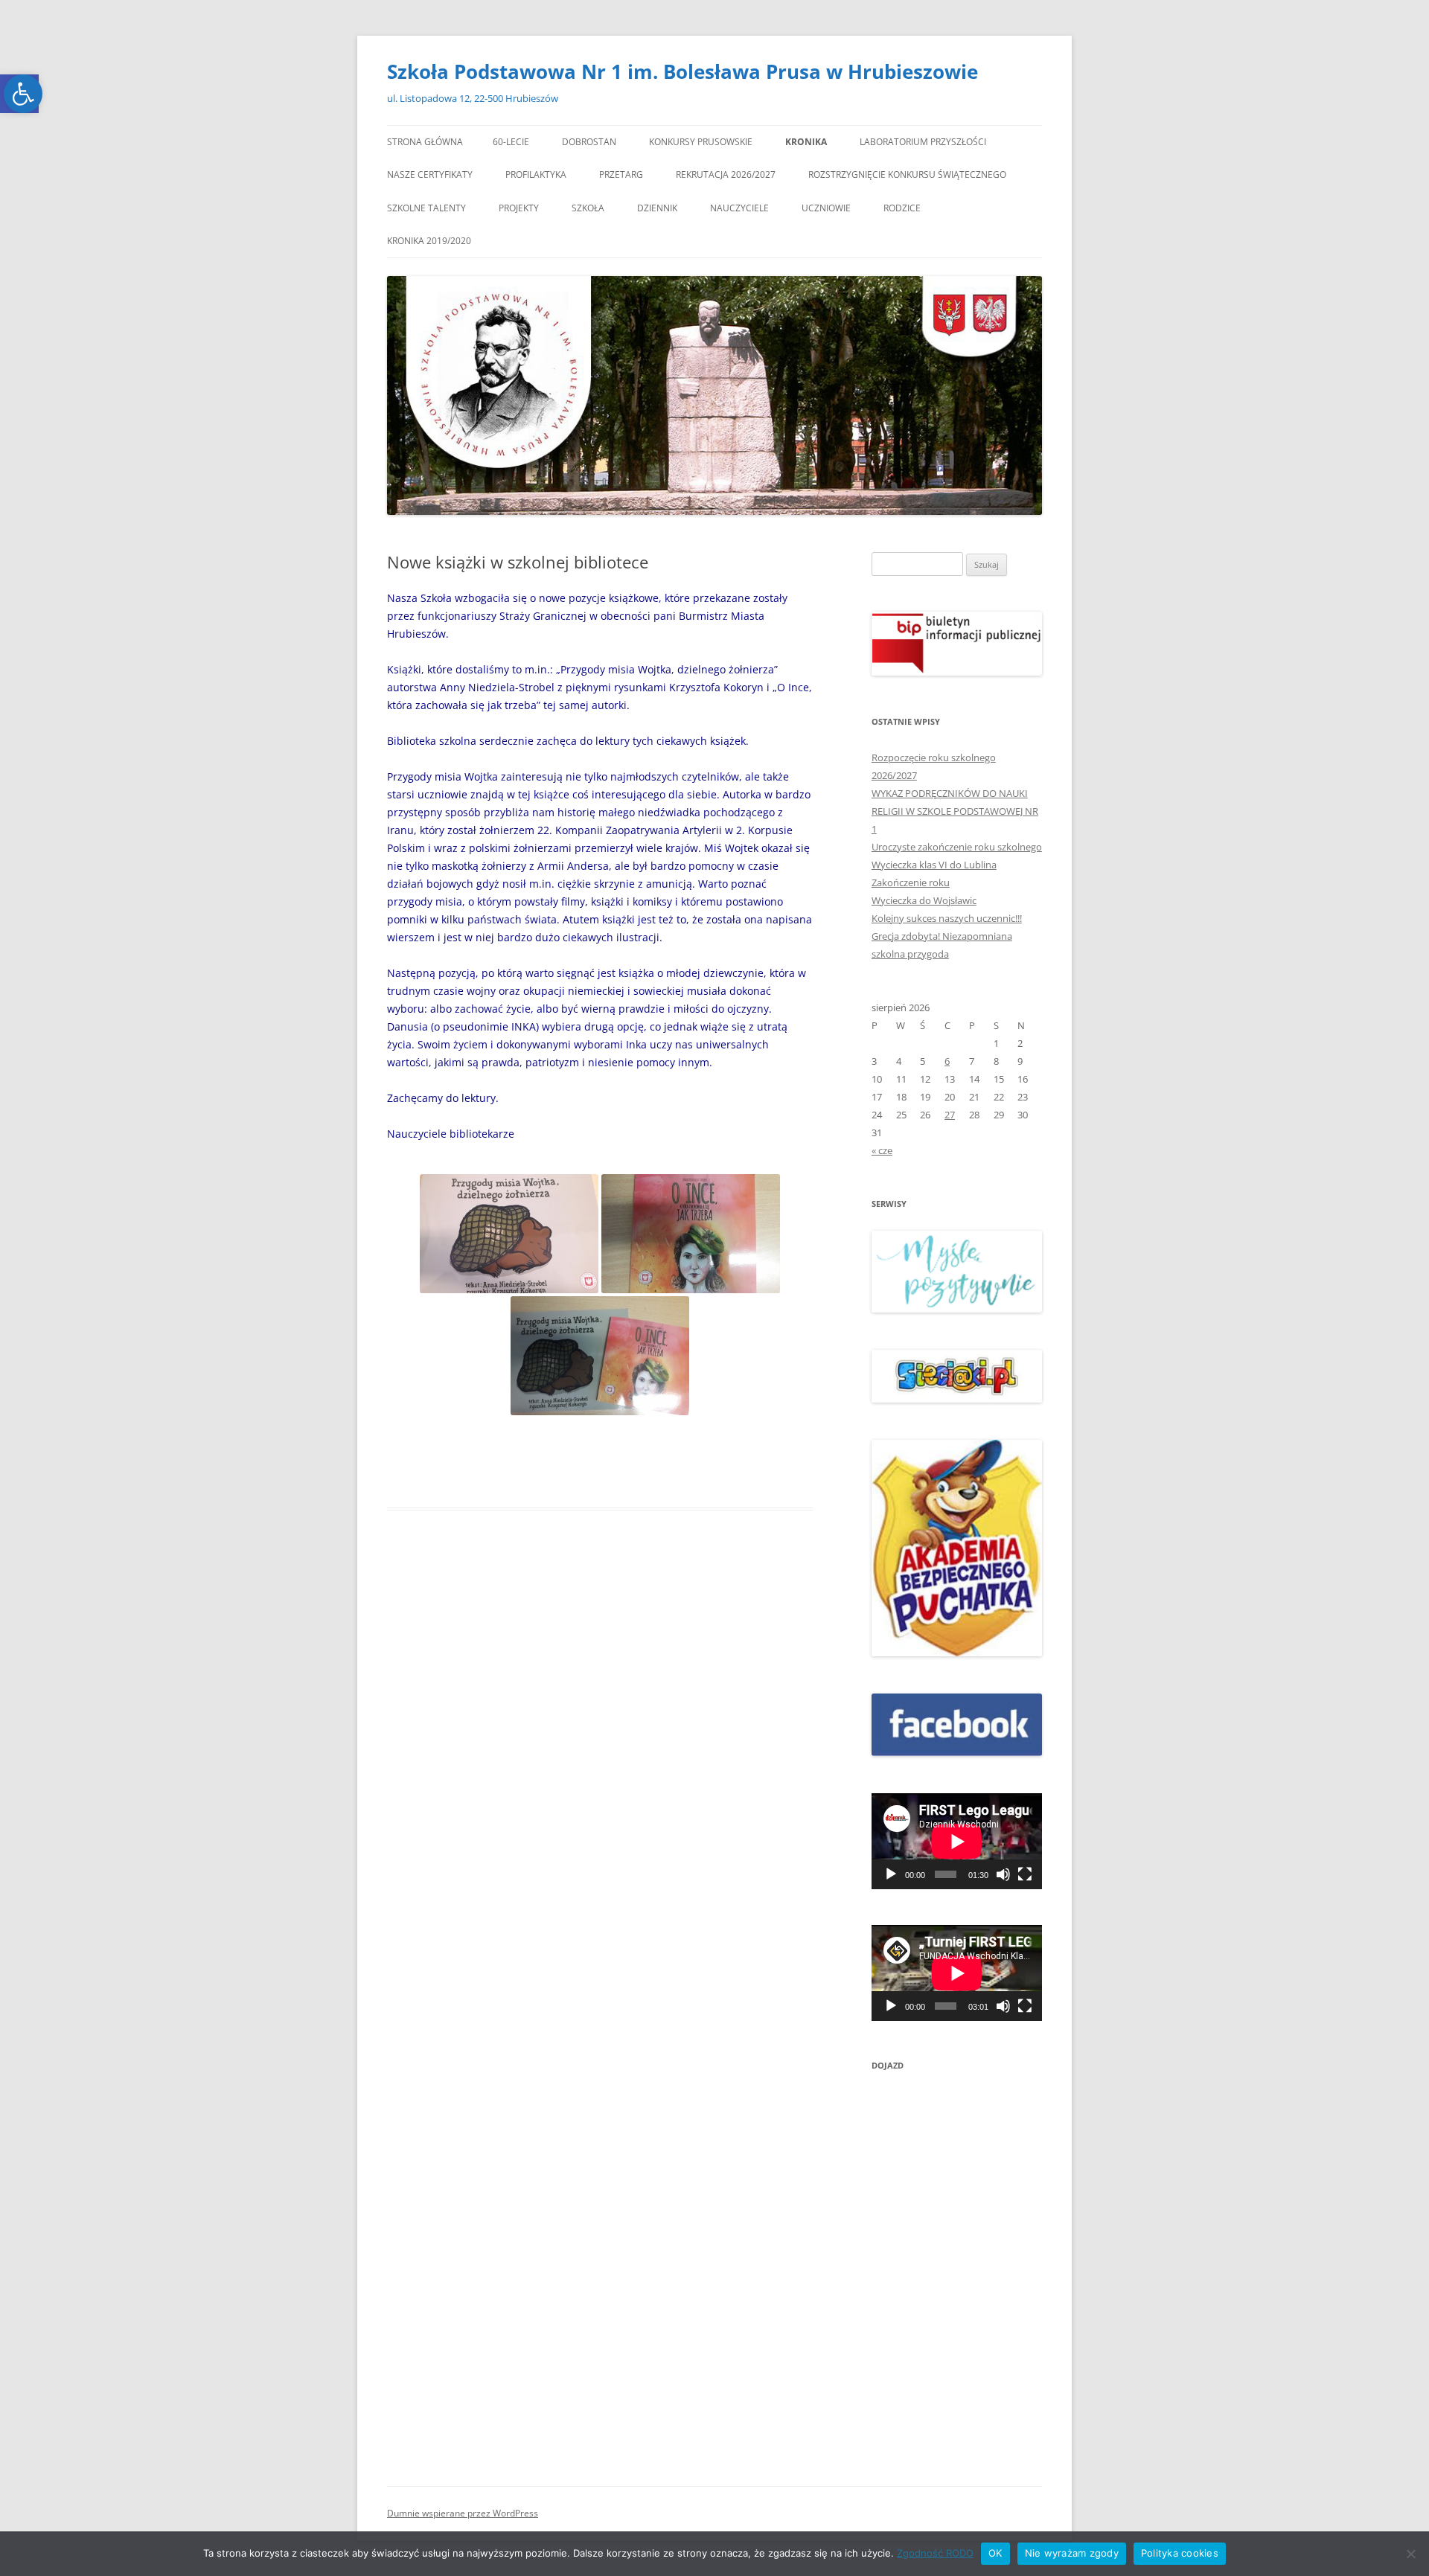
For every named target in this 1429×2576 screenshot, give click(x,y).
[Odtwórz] (891, 1874)
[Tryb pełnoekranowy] (1025, 1874)
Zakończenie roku (911, 882)
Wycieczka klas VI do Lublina (934, 865)
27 (950, 1115)
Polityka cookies (1180, 2553)
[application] (957, 1841)
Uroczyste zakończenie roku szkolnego (957, 847)
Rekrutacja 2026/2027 (726, 174)
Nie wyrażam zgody (1072, 2553)
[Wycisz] (1003, 1874)
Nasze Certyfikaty (430, 174)
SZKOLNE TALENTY (426, 208)
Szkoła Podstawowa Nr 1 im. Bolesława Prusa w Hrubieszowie (682, 71)
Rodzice (902, 208)
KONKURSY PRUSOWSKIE (701, 142)
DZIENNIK (657, 208)
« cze (882, 1150)
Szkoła (588, 208)
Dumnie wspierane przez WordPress (463, 2513)
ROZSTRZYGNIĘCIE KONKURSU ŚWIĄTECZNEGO (907, 174)
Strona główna (425, 142)
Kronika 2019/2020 (429, 241)
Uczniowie (826, 208)
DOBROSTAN (589, 142)
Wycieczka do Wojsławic (924, 900)
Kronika (806, 142)
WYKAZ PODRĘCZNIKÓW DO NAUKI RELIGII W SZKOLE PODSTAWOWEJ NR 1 (955, 811)
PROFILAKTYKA (536, 174)
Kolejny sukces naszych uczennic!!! (947, 918)
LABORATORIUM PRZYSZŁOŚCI (923, 142)
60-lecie (511, 142)
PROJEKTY (519, 208)
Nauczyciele (739, 208)
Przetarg (621, 174)
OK (995, 2553)
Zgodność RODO (935, 2553)
